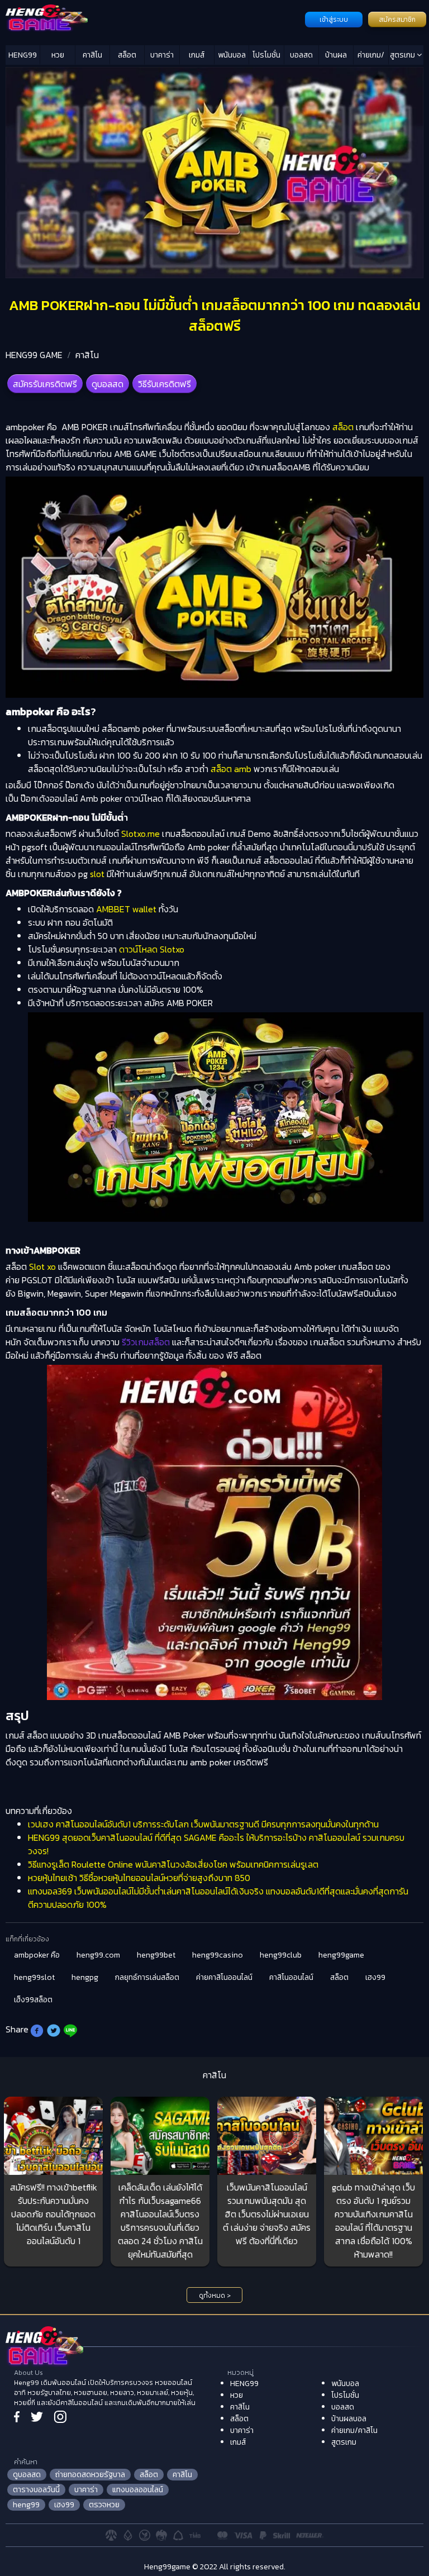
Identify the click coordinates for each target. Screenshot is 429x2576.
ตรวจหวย (104, 2505)
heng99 (26, 2505)
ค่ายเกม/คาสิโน (371, 57)
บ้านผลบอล (336, 57)
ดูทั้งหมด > (215, 2296)
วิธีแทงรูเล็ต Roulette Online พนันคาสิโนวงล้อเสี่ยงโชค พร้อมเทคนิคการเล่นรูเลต (173, 1864)
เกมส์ (197, 55)
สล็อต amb (231, 769)
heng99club (281, 1955)
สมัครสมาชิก (397, 20)
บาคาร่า (162, 55)
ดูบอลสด (108, 384)
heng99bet (156, 1955)
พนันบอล (232, 55)
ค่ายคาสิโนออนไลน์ (224, 1977)
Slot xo (42, 1266)
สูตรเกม (403, 55)
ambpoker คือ (37, 1955)
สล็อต (127, 55)
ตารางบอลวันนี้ (36, 2490)
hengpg (85, 1977)
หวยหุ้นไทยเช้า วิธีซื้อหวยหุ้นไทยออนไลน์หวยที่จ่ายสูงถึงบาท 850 (139, 1878)
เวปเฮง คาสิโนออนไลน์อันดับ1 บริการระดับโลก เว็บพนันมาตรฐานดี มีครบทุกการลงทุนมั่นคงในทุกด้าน (203, 1824)
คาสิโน (92, 55)
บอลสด (301, 55)
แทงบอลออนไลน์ (138, 2490)
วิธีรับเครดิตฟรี (165, 384)
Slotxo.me (140, 834)
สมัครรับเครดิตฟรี (45, 384)
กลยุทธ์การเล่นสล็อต (147, 1977)
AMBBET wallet (126, 909)
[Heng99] (154, 18)
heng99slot (34, 1977)
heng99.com (98, 1955)
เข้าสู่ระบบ (334, 20)
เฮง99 (375, 1977)
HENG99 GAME (34, 355)
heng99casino (218, 1955)
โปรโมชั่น (266, 55)
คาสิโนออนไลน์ (291, 1977)
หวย (58, 55)
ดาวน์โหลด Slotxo (152, 949)
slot (97, 874)
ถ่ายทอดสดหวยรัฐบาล (90, 2475)
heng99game (341, 1955)
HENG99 (23, 55)
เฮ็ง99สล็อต (33, 2000)
